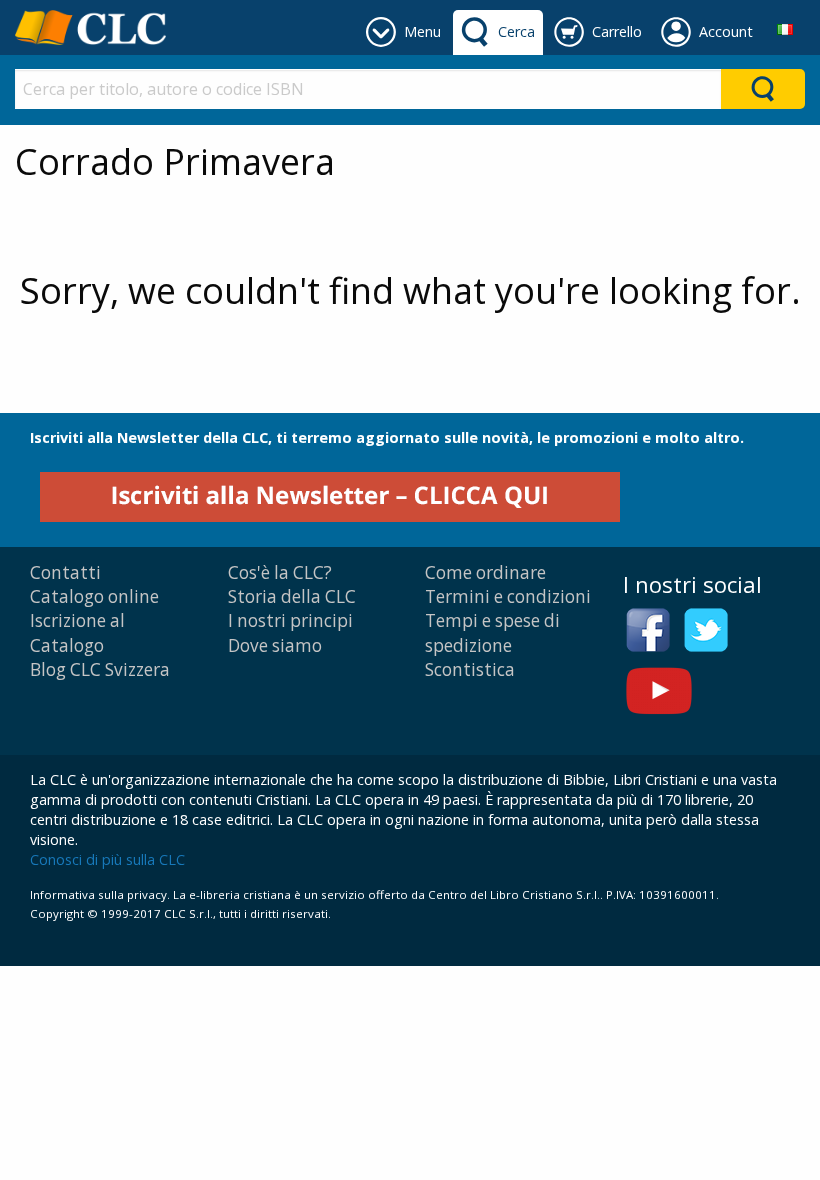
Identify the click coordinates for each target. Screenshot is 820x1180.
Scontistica (470, 669)
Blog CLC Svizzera (100, 669)
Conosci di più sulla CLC (107, 859)
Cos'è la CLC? (280, 572)
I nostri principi (290, 620)
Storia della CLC (292, 596)
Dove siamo (275, 645)
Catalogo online (94, 596)
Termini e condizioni (508, 596)
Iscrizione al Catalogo (77, 632)
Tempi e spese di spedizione (492, 632)
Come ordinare (485, 572)
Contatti (65, 572)
